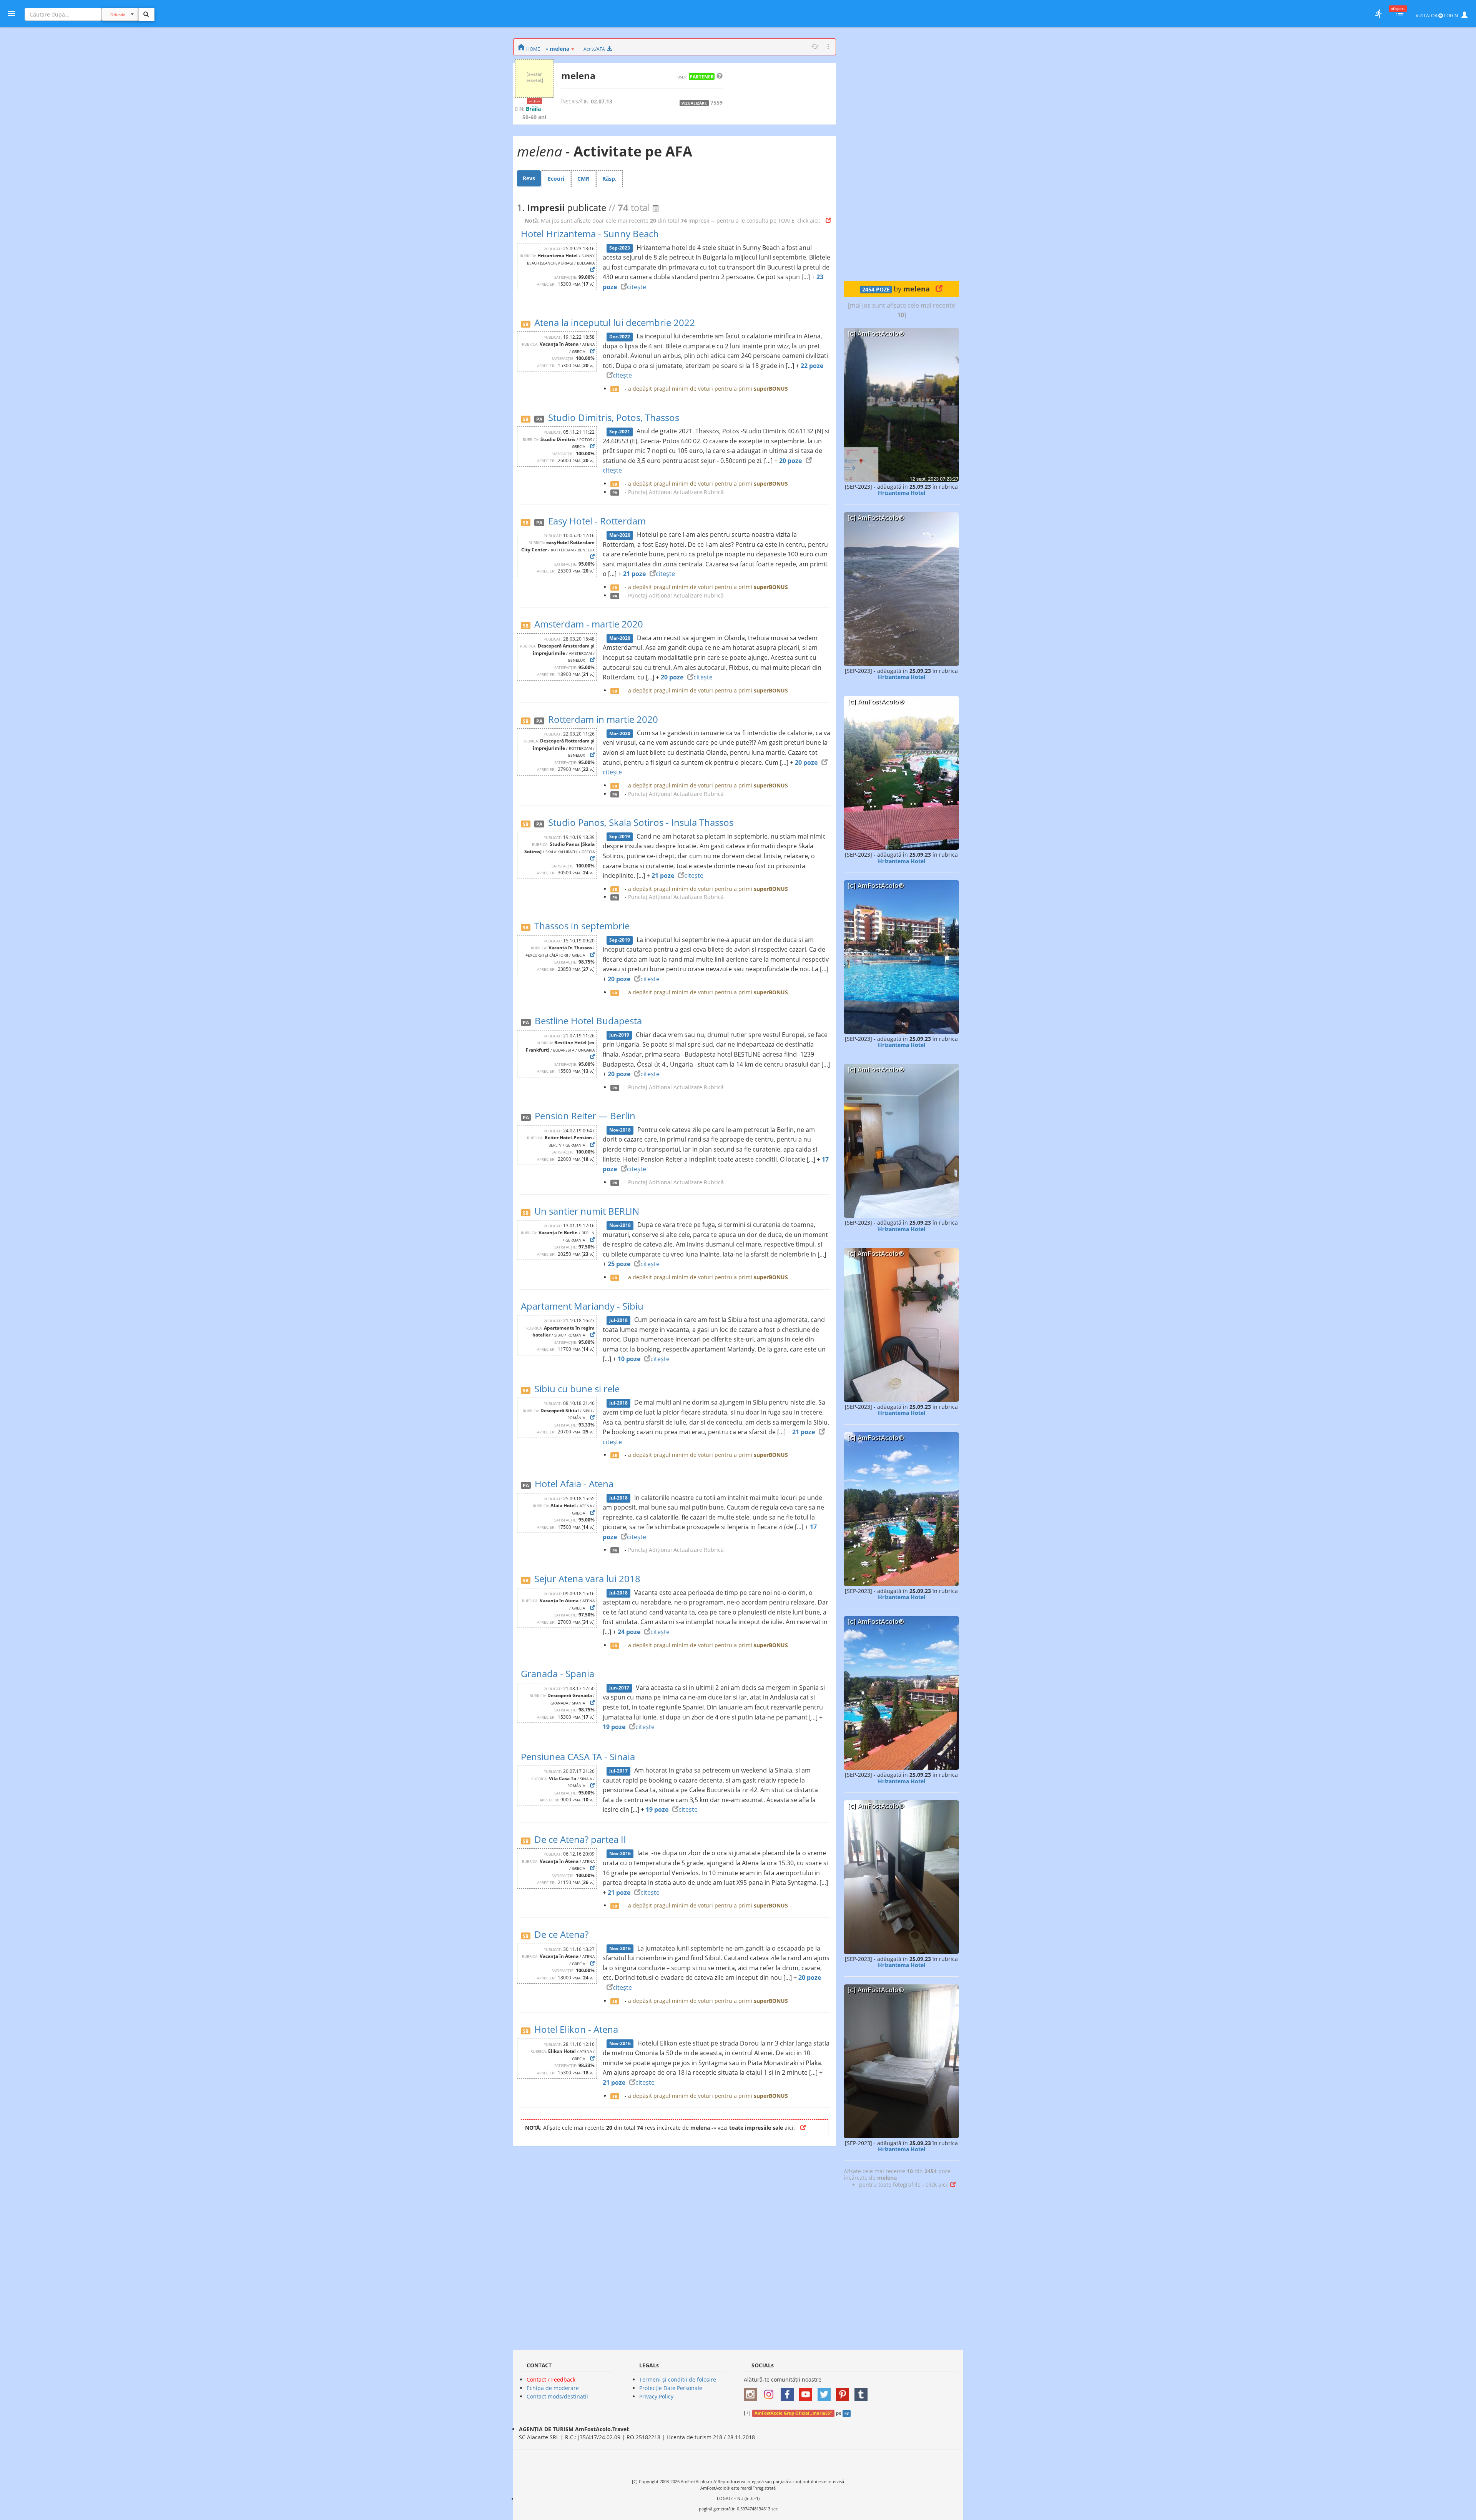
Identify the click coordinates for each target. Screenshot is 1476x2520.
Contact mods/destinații (557, 2396)
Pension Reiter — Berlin (585, 1116)
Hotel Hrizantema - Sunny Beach (590, 234)
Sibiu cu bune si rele (577, 1389)
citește (637, 287)
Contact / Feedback (551, 2379)
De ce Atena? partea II (580, 1839)
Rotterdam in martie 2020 (603, 719)
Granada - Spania (558, 1674)
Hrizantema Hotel (902, 493)
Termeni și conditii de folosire (678, 2379)
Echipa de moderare (553, 2388)
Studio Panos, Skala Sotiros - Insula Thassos (641, 822)
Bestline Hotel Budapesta (588, 1021)
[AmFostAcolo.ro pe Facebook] (789, 2392)
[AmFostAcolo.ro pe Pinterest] (844, 2392)
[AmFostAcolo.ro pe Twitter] (826, 2392)
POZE (876, 290)
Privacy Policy (656, 2396)
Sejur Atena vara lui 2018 (587, 1579)
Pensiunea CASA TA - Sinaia (578, 1757)
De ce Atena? (561, 1934)
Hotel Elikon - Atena (576, 2029)
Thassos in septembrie (582, 926)
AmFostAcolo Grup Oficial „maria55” (793, 2413)
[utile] (1378, 13)
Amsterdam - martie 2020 (589, 624)
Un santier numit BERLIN (587, 1211)
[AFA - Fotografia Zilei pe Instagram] (771, 2392)
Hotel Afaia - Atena (574, 1484)
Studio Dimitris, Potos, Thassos (614, 417)
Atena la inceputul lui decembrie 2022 (615, 322)
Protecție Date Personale (671, 2388)
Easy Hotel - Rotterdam (597, 521)
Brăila (533, 109)
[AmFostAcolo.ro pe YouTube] (808, 2392)
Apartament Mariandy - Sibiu (582, 1306)
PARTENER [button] (702, 77)
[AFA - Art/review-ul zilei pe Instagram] (752, 2392)
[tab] (529, 178)
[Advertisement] (901, 154)
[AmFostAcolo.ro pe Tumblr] (863, 2392)
